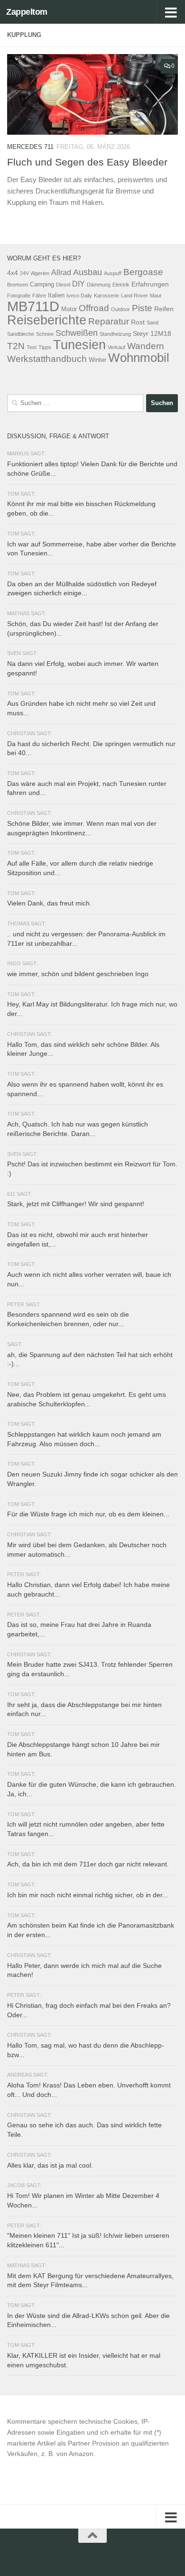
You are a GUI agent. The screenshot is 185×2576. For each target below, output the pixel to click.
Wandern (146, 346)
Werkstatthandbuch (47, 359)
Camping (42, 285)
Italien (56, 295)
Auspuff (113, 273)
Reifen (164, 309)
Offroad (94, 308)
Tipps (45, 347)
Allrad (61, 272)
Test (32, 347)
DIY (79, 284)
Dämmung (99, 285)
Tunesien (79, 345)
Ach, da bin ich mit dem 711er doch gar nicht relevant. (88, 1864)
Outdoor (120, 309)
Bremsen (18, 285)
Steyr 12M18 (152, 333)
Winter (97, 360)
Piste (142, 308)
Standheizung (115, 334)
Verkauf (116, 347)
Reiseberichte (47, 320)
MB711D (33, 306)
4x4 (13, 273)
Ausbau (88, 272)
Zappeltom (27, 12)
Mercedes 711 (30, 147)
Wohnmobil (139, 358)
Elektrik (121, 285)
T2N (16, 346)
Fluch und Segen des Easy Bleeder (87, 162)
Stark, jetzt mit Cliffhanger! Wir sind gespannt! (76, 1204)
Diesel (63, 285)
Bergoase (143, 272)
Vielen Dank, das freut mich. (49, 903)
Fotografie (19, 295)
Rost (138, 322)
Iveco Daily (79, 295)
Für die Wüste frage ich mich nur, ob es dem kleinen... (88, 1514)
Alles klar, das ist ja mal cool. (50, 2165)
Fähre (39, 295)
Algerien (40, 273)
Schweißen (77, 333)
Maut (156, 295)
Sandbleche (21, 334)
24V (24, 273)
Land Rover (134, 295)
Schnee (45, 334)
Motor (69, 309)
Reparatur (109, 321)
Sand (153, 323)
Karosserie (106, 295)
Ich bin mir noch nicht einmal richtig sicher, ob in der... (88, 1895)
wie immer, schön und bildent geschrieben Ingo (78, 974)
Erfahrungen (150, 284)
